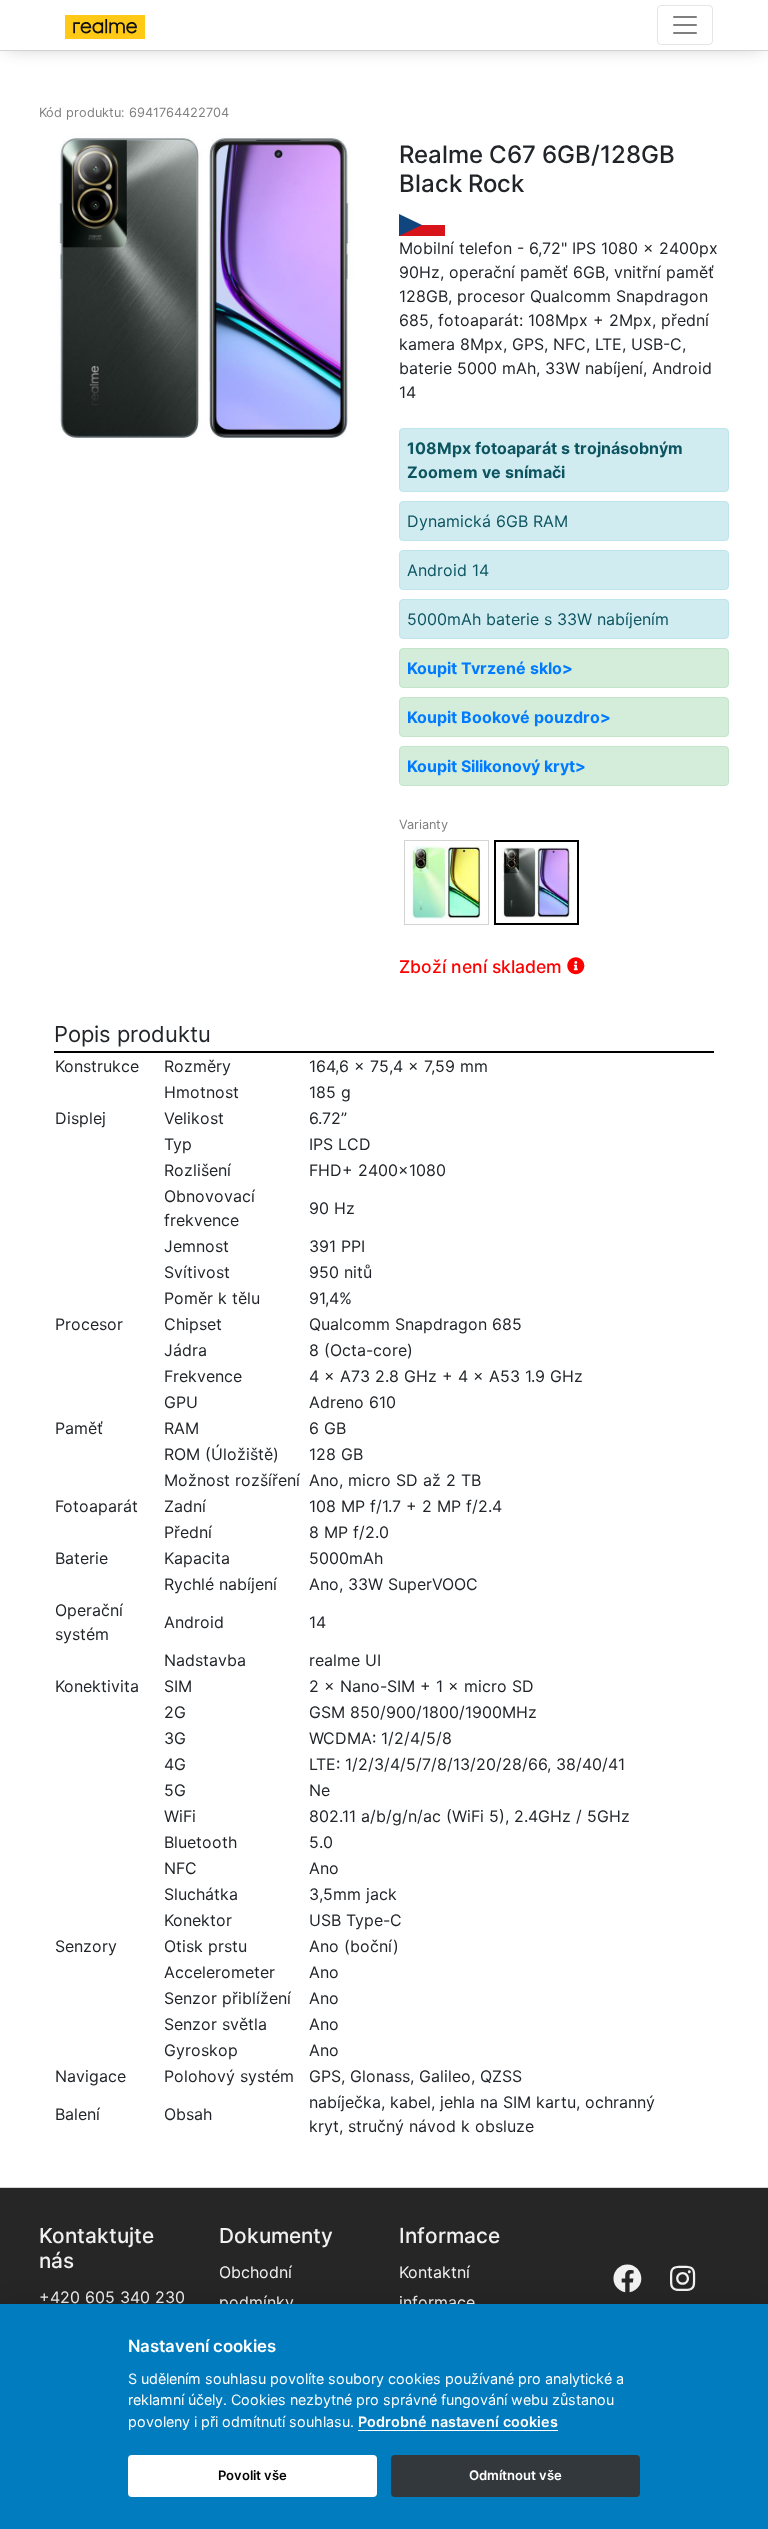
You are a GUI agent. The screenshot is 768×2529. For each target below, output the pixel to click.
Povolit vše (252, 2475)
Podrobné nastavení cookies (458, 2421)
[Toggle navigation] (685, 25)
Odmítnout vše (515, 2475)
